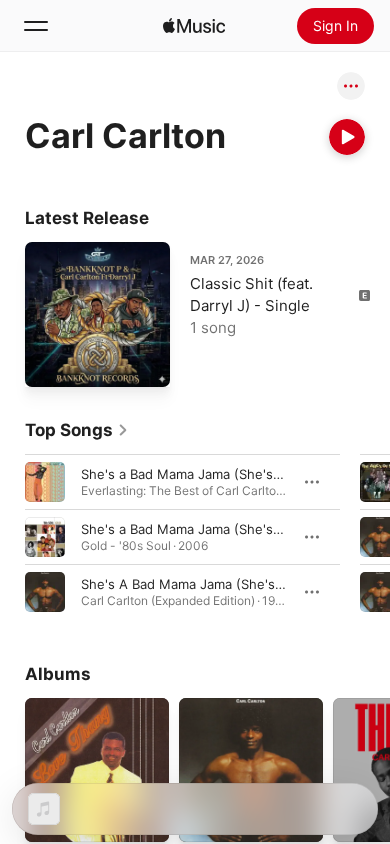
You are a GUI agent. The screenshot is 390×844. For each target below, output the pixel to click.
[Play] (347, 137)
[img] (194, 26)
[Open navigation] (36, 26)
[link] (77, 430)
